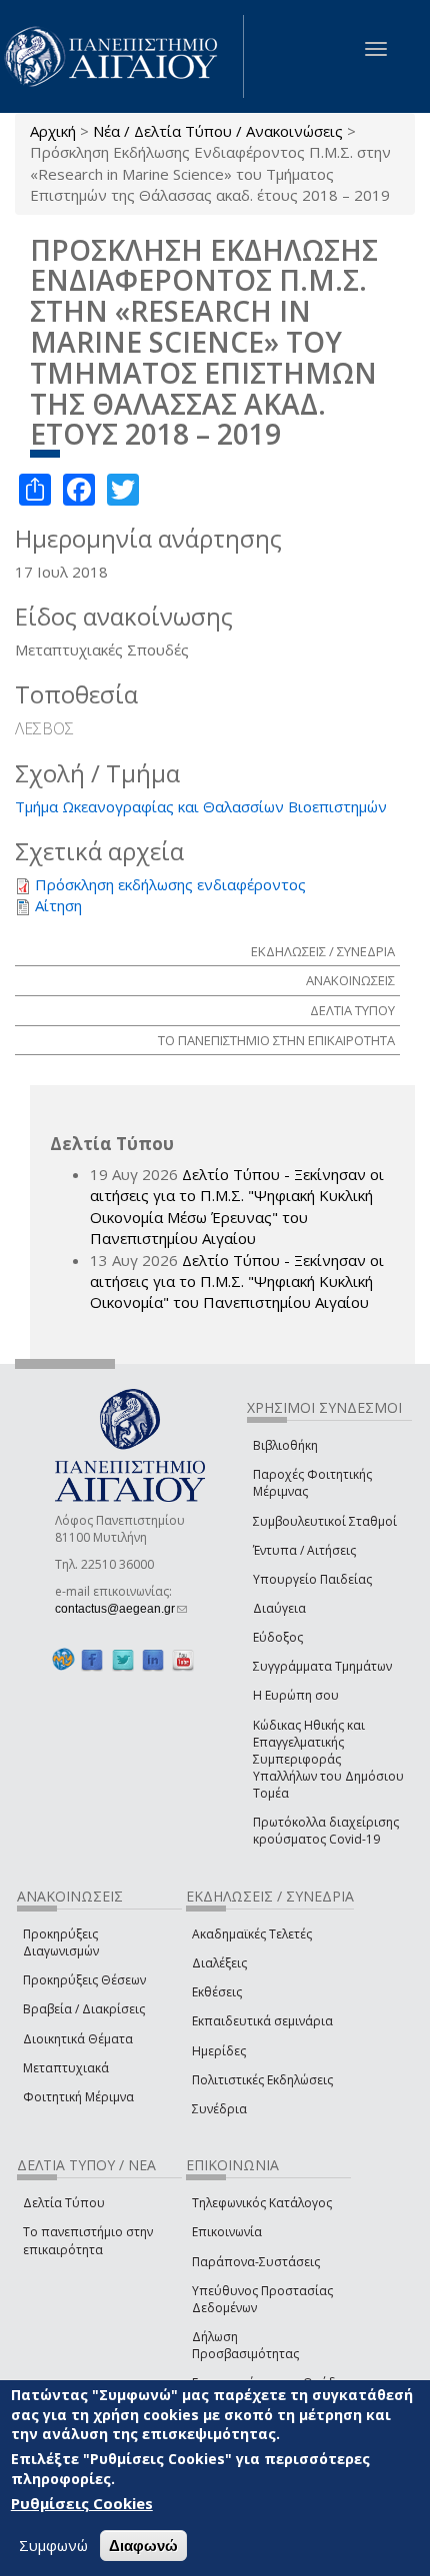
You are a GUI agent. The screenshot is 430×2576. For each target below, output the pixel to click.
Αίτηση (58, 905)
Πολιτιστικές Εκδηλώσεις (262, 2080)
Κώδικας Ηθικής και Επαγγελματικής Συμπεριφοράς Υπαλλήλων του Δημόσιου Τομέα (328, 1760)
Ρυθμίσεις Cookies (82, 2503)
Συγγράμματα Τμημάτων (322, 1666)
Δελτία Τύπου (64, 2203)
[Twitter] (123, 1659)
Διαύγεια (279, 1608)
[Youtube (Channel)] (183, 1659)
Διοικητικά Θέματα (78, 2039)
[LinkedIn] (153, 1659)
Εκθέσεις (217, 1992)
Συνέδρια (219, 2109)
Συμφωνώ (53, 2545)
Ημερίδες (219, 2051)
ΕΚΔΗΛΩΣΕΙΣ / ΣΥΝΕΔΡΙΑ (323, 951)
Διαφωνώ (143, 2546)
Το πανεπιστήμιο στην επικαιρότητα (88, 2240)
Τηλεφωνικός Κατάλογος (262, 2203)
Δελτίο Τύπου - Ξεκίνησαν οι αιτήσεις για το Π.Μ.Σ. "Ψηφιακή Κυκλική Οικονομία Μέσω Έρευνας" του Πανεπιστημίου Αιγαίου (237, 1206)
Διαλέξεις (219, 1963)
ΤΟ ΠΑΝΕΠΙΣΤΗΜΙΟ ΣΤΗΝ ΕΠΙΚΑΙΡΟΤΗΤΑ (276, 1040)
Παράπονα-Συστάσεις (256, 2262)
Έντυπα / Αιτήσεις (304, 1550)
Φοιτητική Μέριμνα (78, 2097)
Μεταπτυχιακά (66, 2068)
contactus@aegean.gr (121, 1609)
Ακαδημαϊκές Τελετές (252, 1934)
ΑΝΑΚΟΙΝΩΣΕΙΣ (350, 980)
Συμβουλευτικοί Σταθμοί (325, 1521)
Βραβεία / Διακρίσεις (84, 2009)
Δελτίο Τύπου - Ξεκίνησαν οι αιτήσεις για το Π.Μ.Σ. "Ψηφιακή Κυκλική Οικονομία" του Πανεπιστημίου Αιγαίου (237, 1282)
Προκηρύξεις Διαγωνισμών (61, 1942)
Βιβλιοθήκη (285, 1445)
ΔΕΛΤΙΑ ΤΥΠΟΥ (352, 1010)
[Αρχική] (122, 56)
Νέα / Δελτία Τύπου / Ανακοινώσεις (218, 131)
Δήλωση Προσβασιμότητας (245, 2345)
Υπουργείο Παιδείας (312, 1579)
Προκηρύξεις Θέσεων (84, 1980)
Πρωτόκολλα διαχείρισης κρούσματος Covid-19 (326, 1831)
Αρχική (53, 131)
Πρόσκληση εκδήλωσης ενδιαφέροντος (170, 884)
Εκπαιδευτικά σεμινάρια (262, 2021)
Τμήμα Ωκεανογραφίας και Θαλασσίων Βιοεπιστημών (201, 806)
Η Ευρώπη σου (296, 1695)
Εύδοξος (278, 1637)
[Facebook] (92, 1659)
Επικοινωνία (227, 2232)
